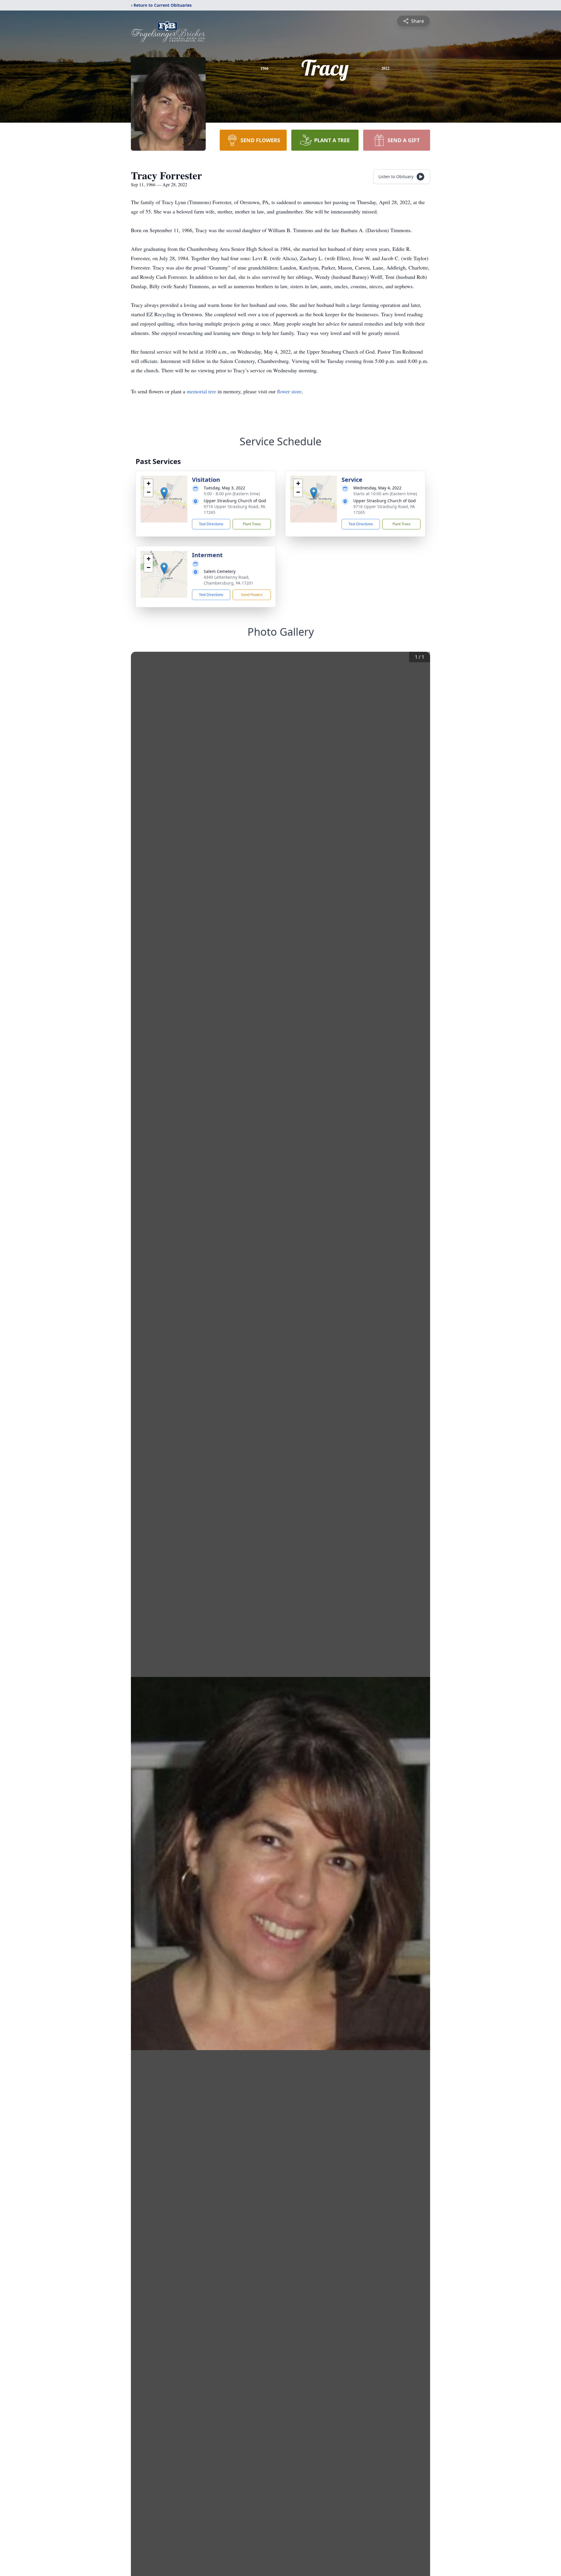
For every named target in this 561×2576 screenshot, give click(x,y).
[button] (164, 493)
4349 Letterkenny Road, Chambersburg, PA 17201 (228, 580)
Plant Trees (252, 524)
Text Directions (211, 524)
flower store (289, 391)
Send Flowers (252, 595)
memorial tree (201, 391)
